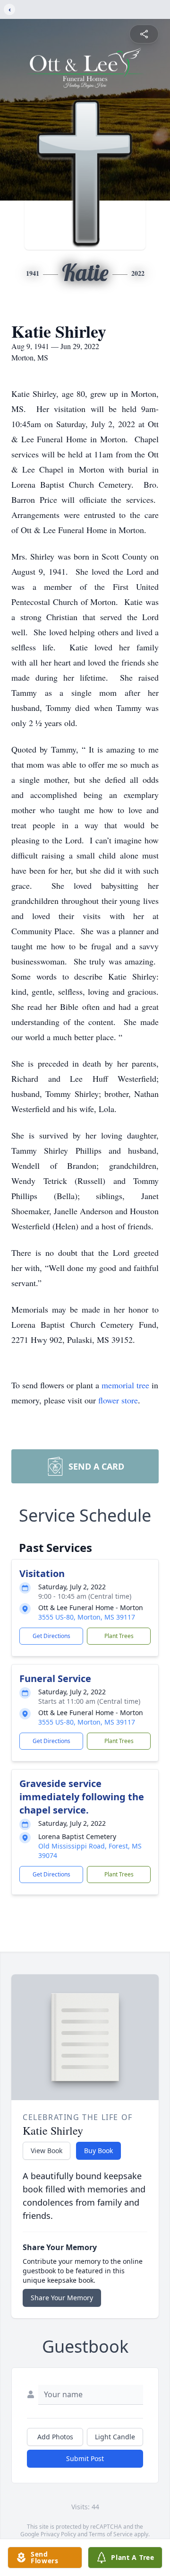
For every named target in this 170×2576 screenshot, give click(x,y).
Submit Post (85, 2458)
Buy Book (98, 2151)
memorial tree (125, 1385)
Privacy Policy (58, 2534)
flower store (118, 1400)
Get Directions (51, 1636)
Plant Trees (119, 1636)
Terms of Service (111, 2534)
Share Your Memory (62, 2298)
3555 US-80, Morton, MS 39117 (87, 1617)
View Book (47, 2151)
